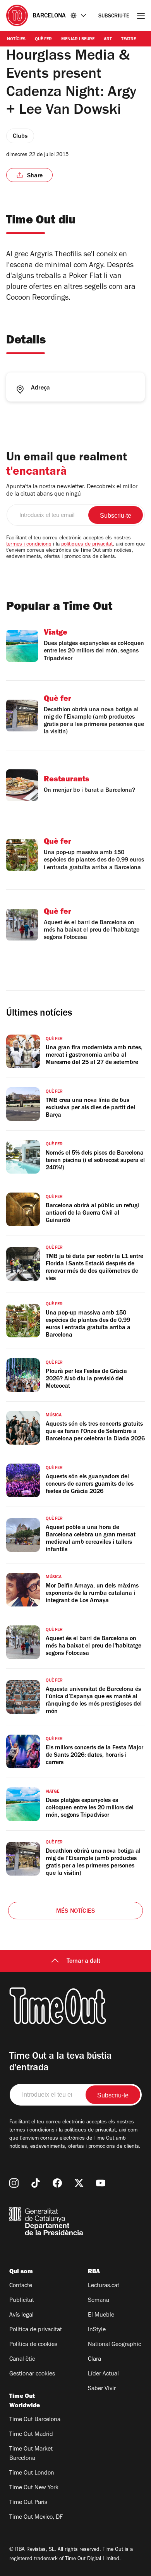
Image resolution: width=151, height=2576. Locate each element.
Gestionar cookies (32, 2374)
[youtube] (101, 2183)
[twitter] (79, 2183)
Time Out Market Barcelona (31, 2454)
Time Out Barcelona (35, 2420)
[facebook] (57, 2183)
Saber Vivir (102, 2389)
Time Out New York (34, 2488)
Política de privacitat (36, 2330)
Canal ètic (22, 2360)
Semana (99, 2301)
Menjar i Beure (78, 39)
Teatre (129, 39)
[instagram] (14, 2183)
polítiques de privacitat (87, 545)
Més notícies (75, 1912)
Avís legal (21, 2315)
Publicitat (22, 2301)
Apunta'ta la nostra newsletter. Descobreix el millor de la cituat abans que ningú (72, 491)
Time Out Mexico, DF (36, 2518)
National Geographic (114, 2345)
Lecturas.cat (104, 2286)
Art (108, 39)
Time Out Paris (28, 2503)
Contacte (21, 2286)
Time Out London (32, 2473)
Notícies (16, 39)
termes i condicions (29, 545)
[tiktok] (36, 2183)
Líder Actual (103, 2374)
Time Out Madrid (31, 2435)
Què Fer (43, 39)
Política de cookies (33, 2345)
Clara (94, 2360)
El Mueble (101, 2315)
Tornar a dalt (83, 1962)
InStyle (97, 2330)
